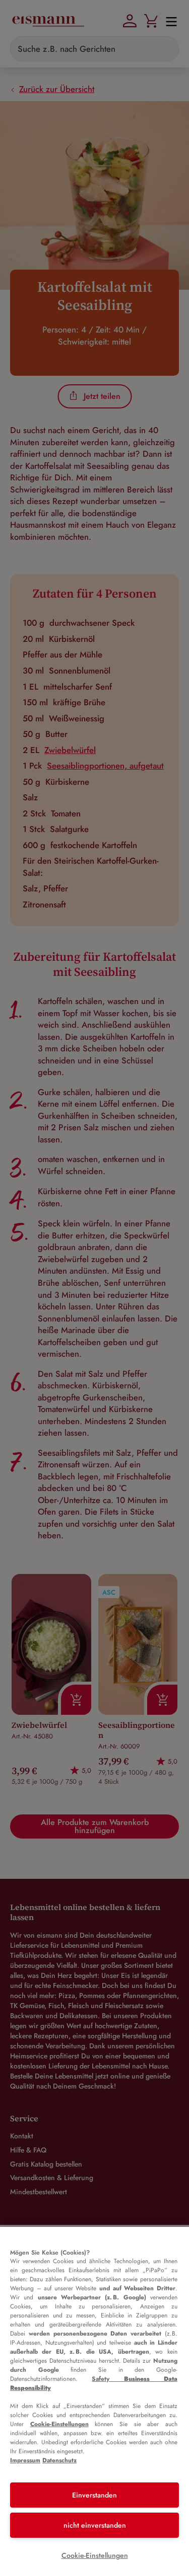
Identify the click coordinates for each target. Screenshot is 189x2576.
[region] (94, 2401)
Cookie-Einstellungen (59, 2424)
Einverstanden (94, 2495)
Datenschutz (59, 2460)
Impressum (25, 2460)
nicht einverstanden (95, 2525)
